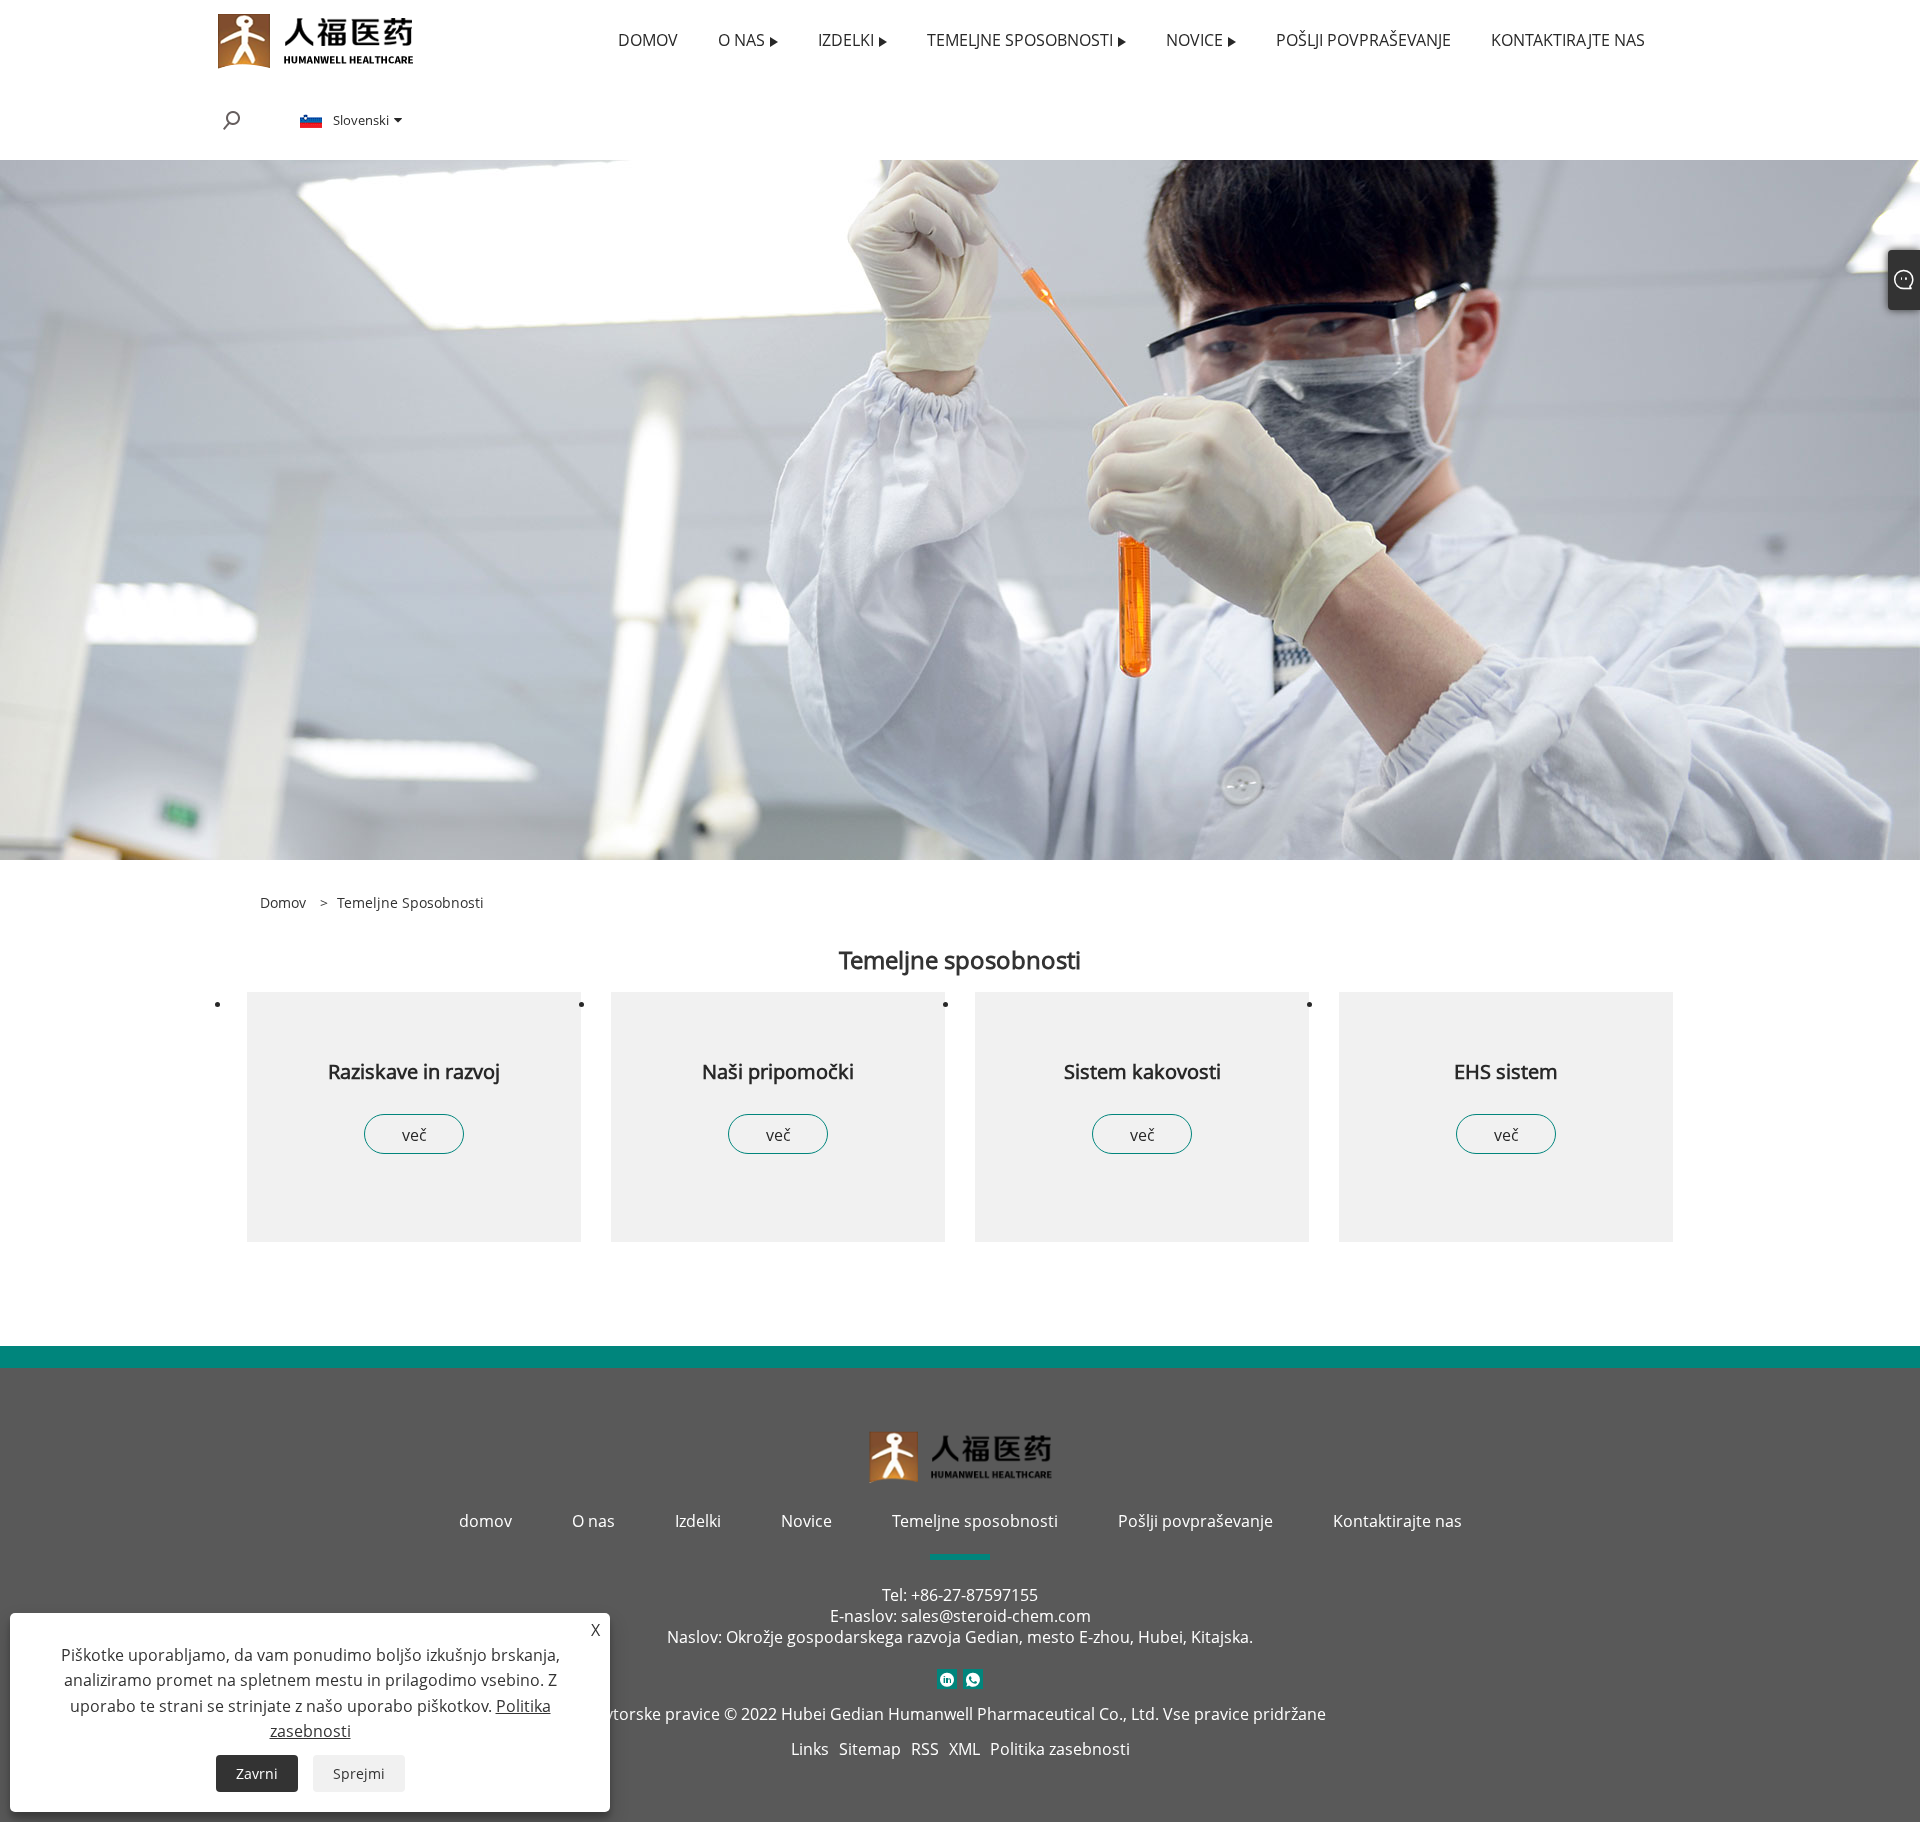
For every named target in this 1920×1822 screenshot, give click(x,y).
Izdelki (698, 1521)
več (414, 1135)
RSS (925, 1749)
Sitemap (870, 1749)
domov (485, 1521)
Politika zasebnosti (1060, 1749)
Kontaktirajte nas (1397, 1521)
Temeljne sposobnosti (410, 902)
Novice (806, 1521)
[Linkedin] (947, 1679)
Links (810, 1749)
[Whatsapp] (973, 1679)
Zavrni (257, 1773)
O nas (593, 1521)
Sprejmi (359, 1773)
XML (964, 1749)
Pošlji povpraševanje (1195, 1521)
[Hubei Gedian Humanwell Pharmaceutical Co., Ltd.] (315, 38)
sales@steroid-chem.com (996, 1616)
